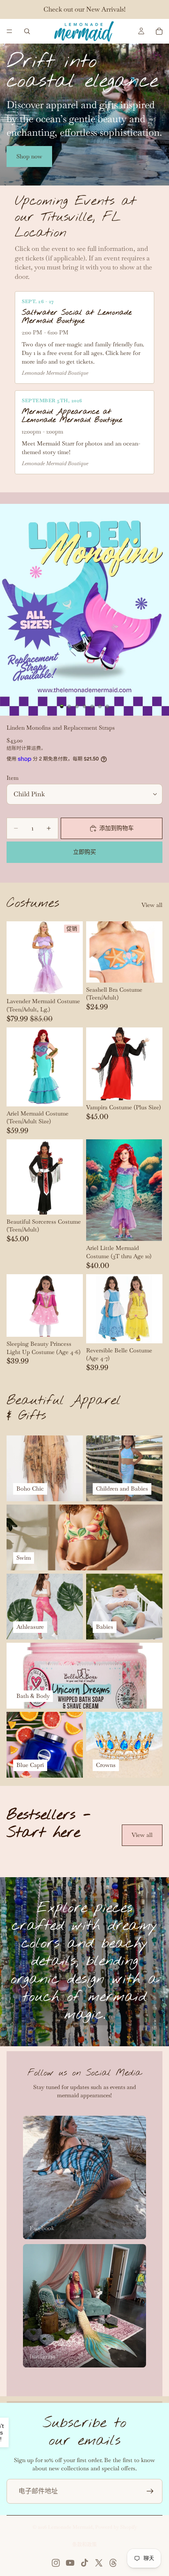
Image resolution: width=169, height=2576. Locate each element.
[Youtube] (70, 2563)
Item (13, 778)
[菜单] (9, 31)
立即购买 (84, 852)
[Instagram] (56, 2563)
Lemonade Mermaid (70, 2527)
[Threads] (113, 2563)
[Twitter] (99, 2563)
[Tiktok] (84, 2563)
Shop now (29, 156)
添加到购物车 (116, 828)
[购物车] (159, 31)
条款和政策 (84, 2545)
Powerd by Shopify (116, 2527)
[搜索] (27, 31)
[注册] (150, 2491)
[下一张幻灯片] (153, 1856)
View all (152, 905)
